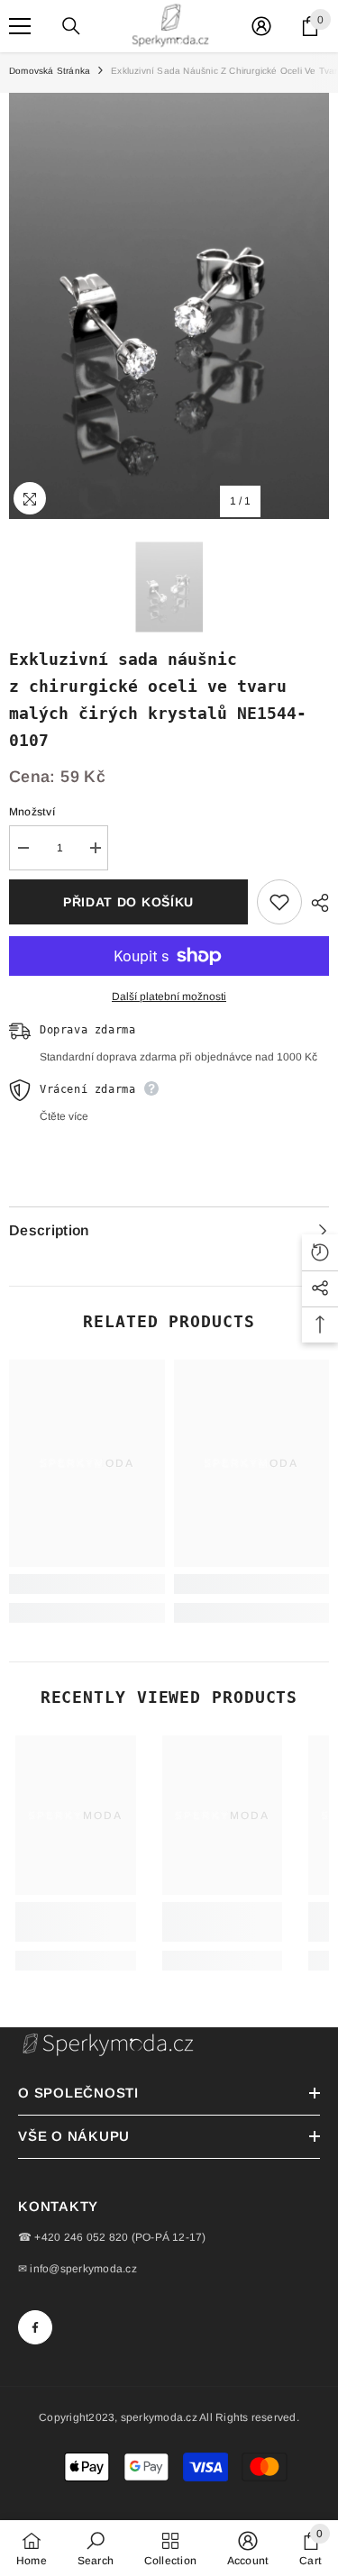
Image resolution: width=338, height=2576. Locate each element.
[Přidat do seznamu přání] (279, 902)
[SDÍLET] (315, 903)
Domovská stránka (50, 71)
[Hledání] (71, 26)
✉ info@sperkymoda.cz (78, 2269)
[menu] (20, 26)
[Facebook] (35, 2327)
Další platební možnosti (169, 997)
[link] (87, 1584)
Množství (32, 812)
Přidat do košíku (128, 902)
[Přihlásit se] (261, 26)
